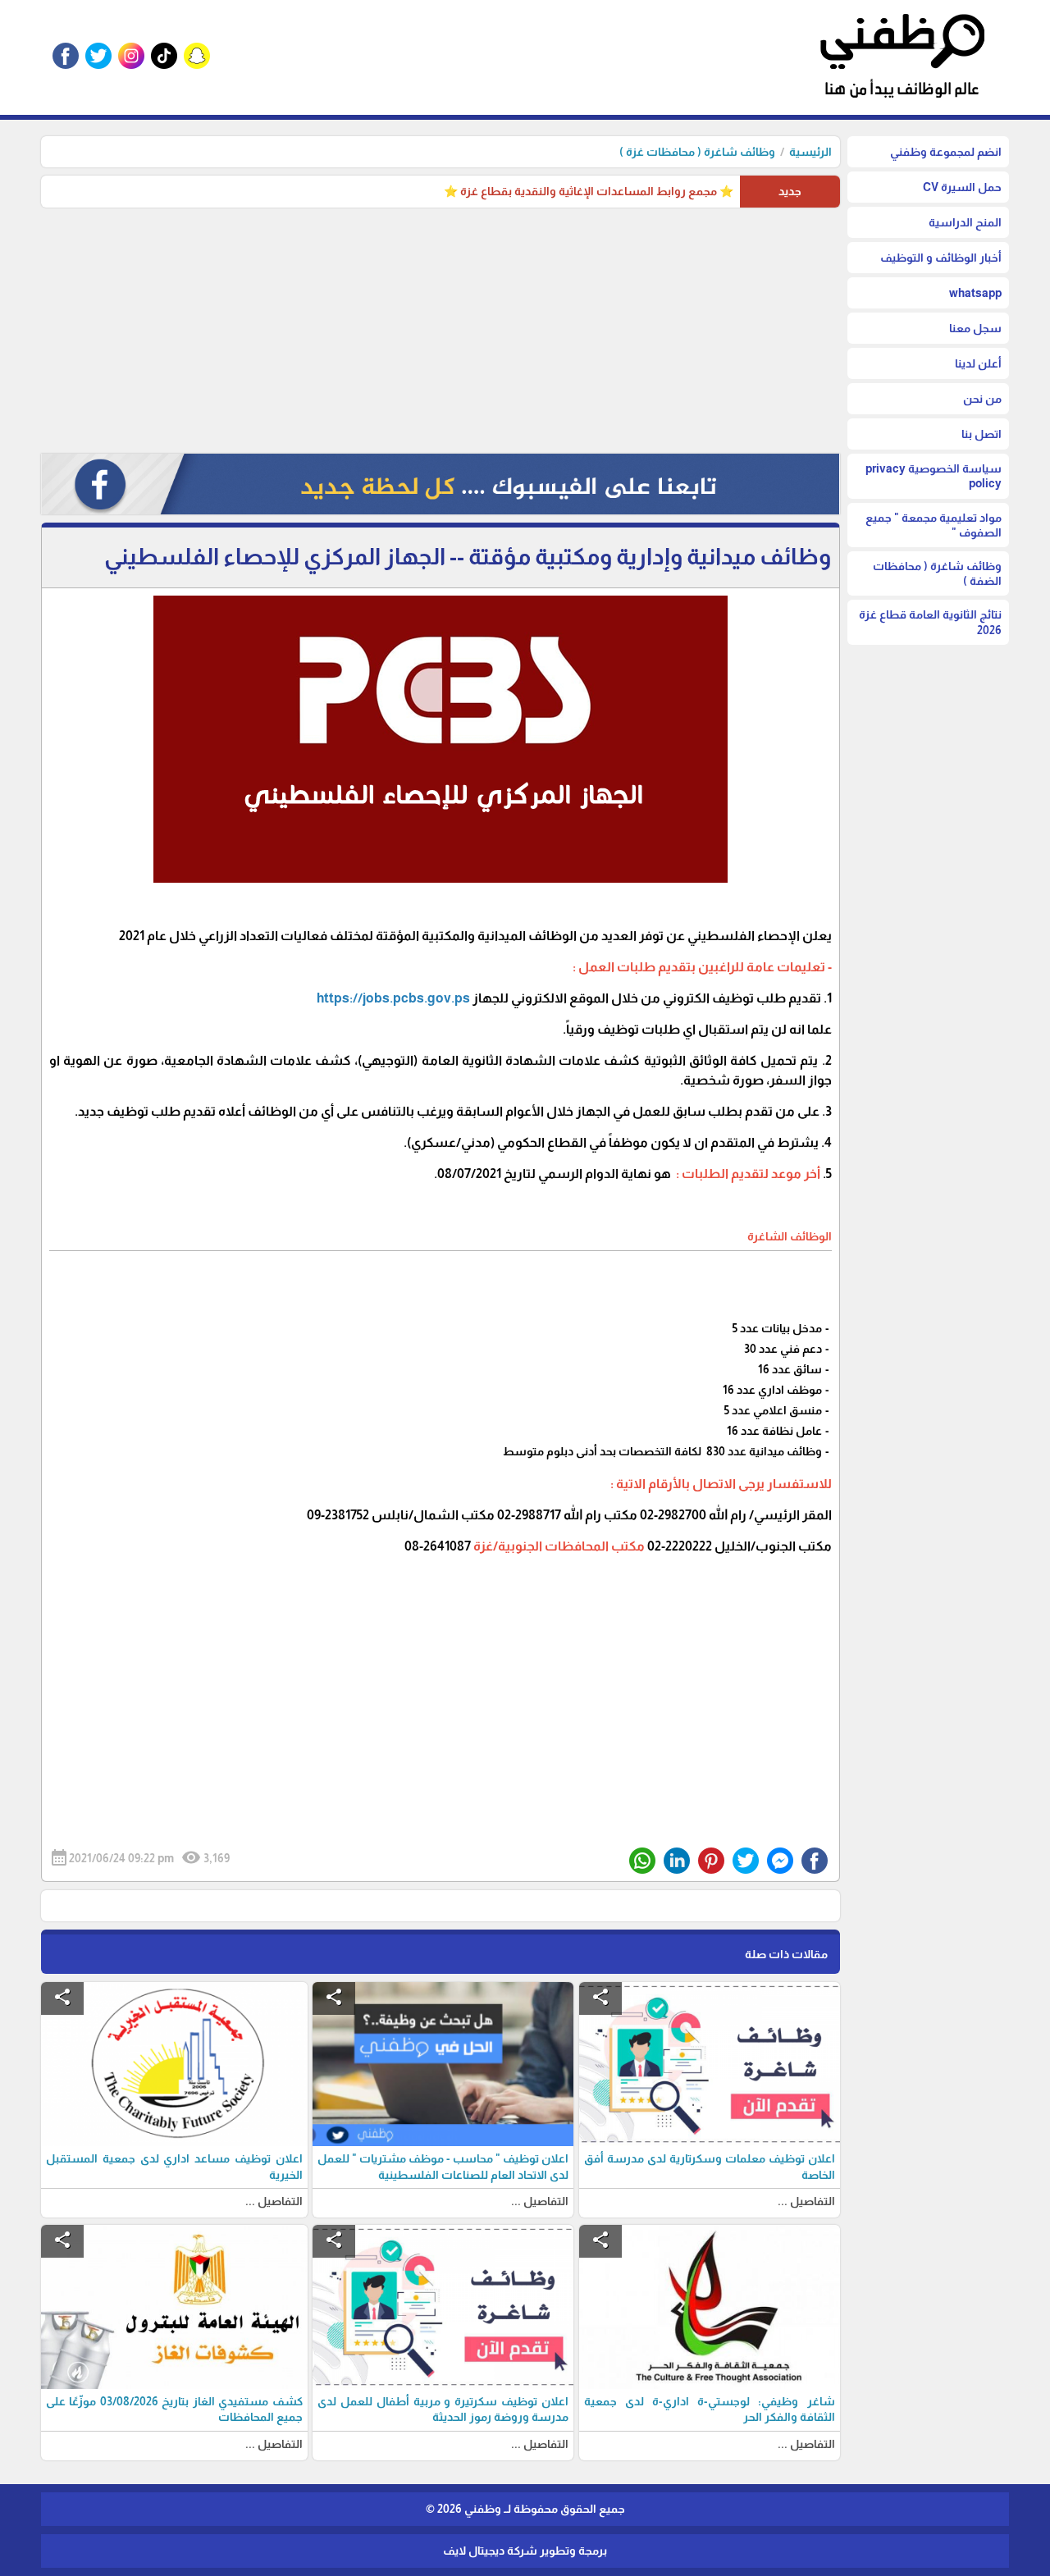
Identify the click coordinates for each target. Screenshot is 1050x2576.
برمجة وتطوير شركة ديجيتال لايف (525, 2551)
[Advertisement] (441, 331)
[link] (393, 998)
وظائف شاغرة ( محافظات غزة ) (697, 152)
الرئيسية (810, 152)
